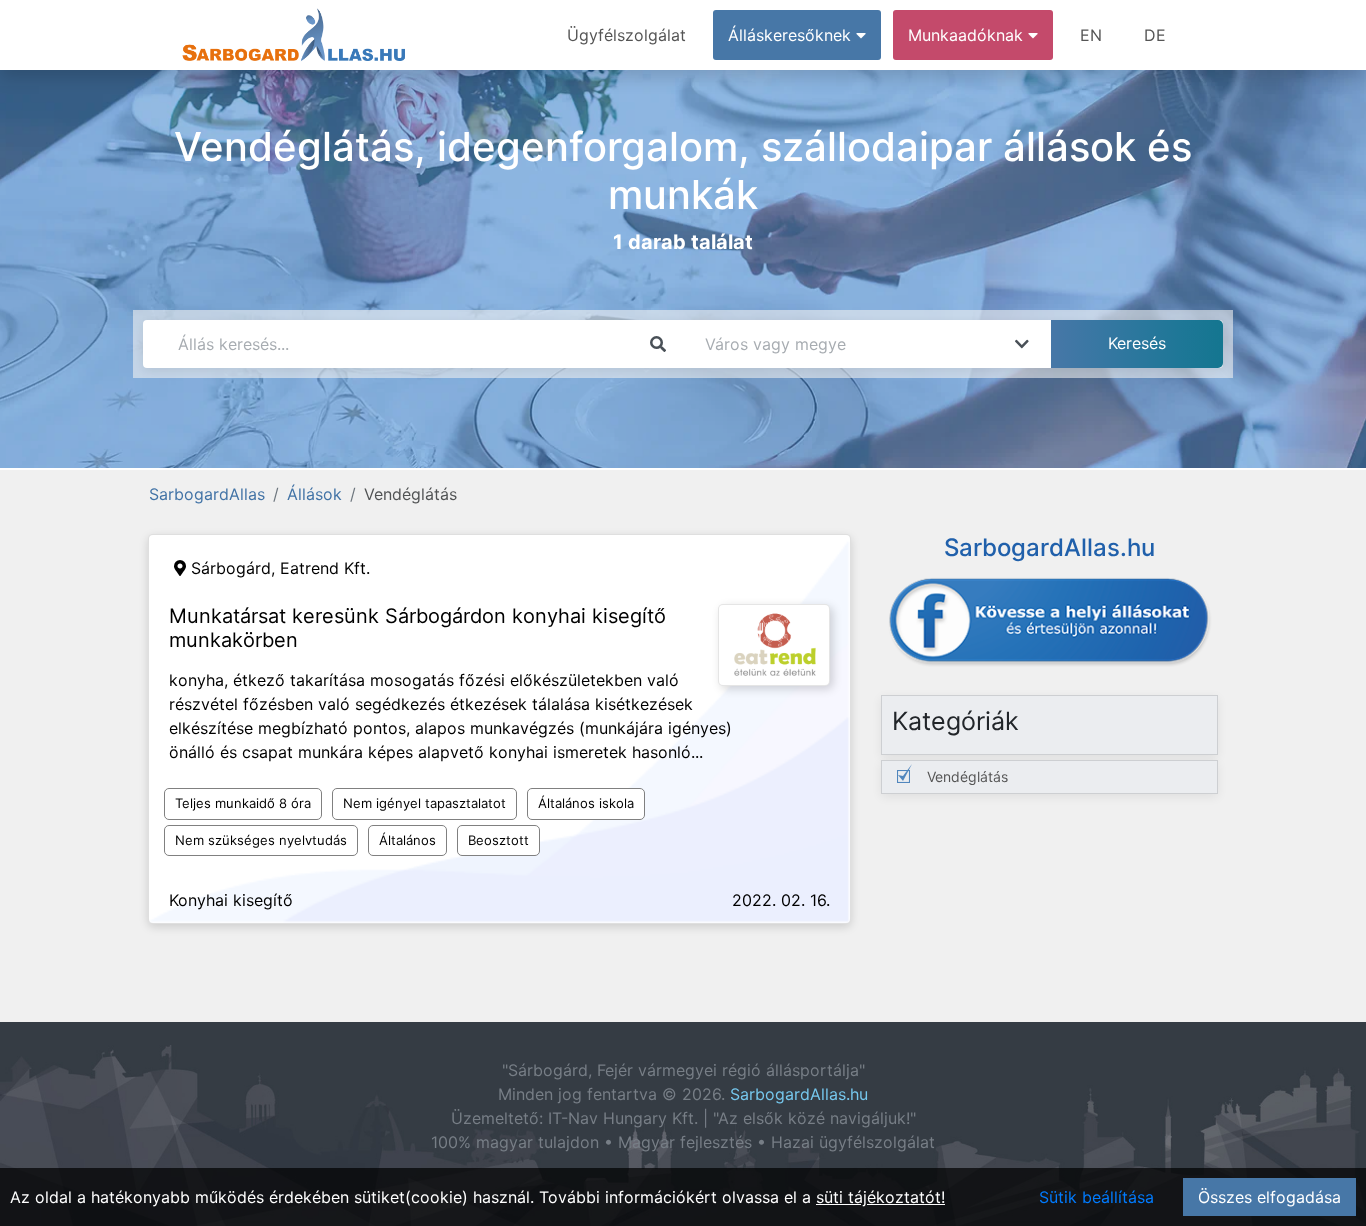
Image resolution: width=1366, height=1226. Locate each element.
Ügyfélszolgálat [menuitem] (626, 35)
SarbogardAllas (207, 494)
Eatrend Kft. (325, 568)
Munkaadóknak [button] (968, 35)
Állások (314, 494)
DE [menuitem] (1155, 35)
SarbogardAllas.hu (799, 1094)
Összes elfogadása (1269, 1197)
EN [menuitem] (1091, 35)
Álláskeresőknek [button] (792, 35)
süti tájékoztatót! (880, 1197)
